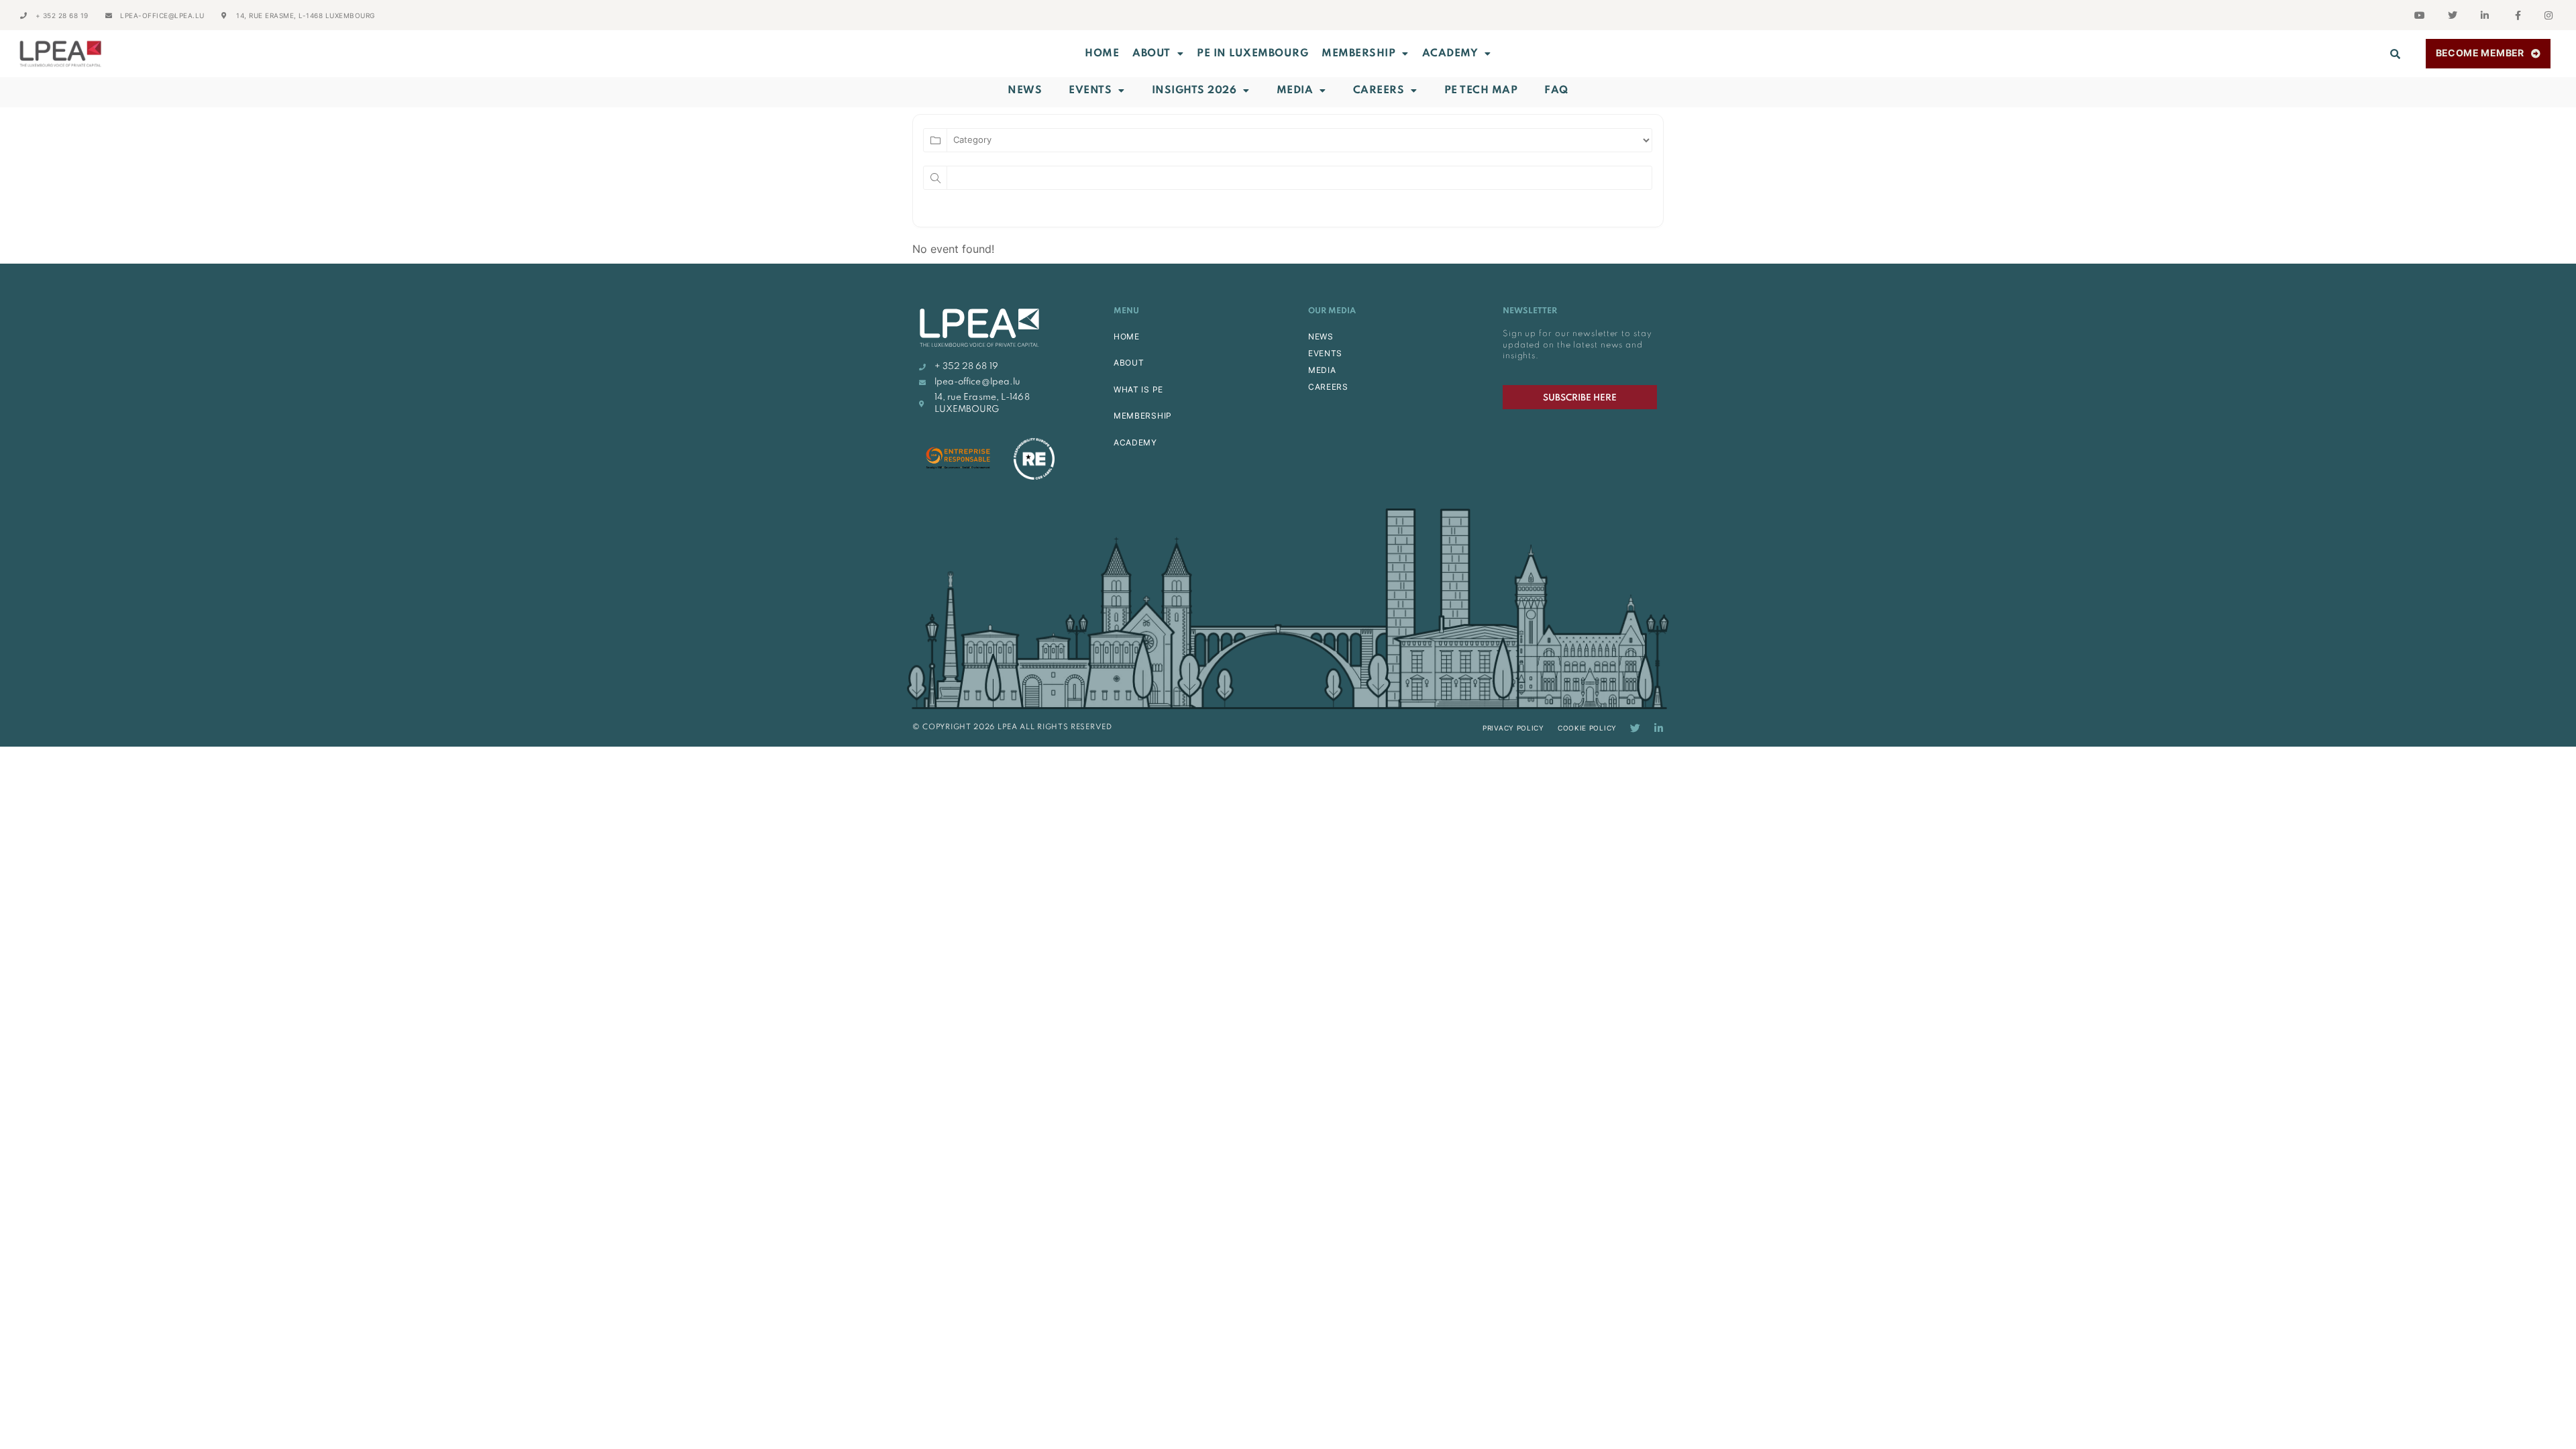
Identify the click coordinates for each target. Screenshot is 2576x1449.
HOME (1127, 336)
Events (1090, 91)
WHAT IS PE (1138, 389)
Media (1295, 91)
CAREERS (1328, 387)
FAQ (1556, 91)
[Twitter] (1635, 728)
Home (1102, 54)
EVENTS (1325, 353)
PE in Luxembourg (1252, 54)
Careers (1379, 91)
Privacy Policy (1513, 728)
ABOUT (1151, 54)
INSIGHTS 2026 (1194, 91)
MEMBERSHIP (1358, 54)
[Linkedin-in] (1659, 728)
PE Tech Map (1481, 91)
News (1025, 91)
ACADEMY (1450, 54)
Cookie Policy (1587, 728)
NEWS (1321, 336)
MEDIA (1322, 370)
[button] (2396, 54)
